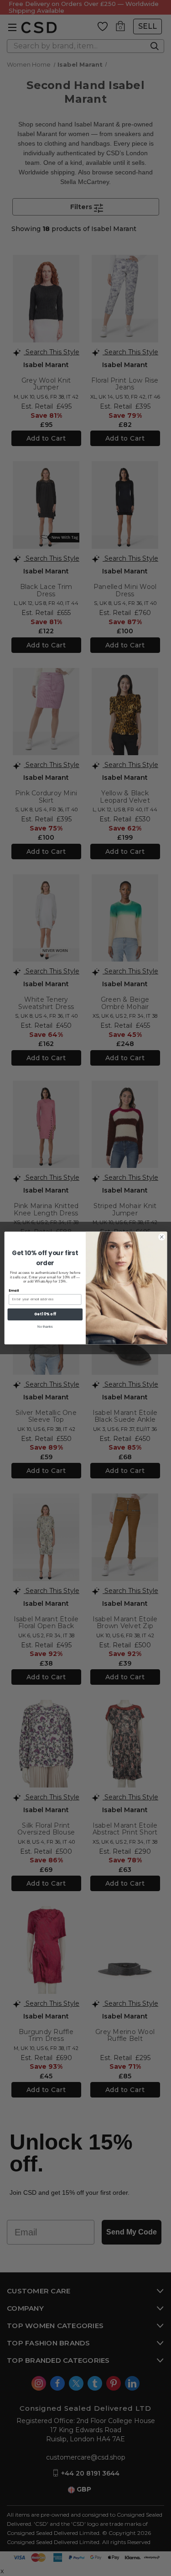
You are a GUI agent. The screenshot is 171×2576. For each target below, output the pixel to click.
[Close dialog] (161, 1237)
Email (14, 1291)
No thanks (45, 1326)
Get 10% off (45, 1314)
